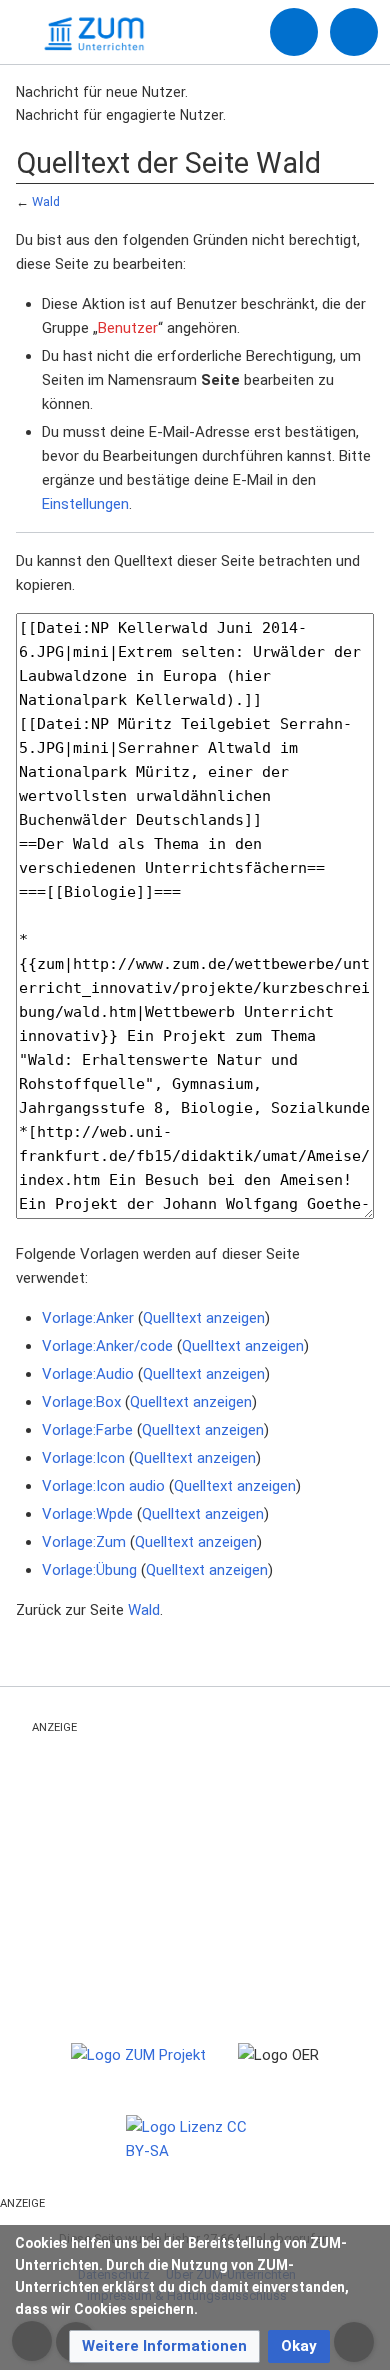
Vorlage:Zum (84, 1542)
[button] (164, 2346)
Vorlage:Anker (88, 1318)
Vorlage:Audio (88, 1374)
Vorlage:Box (81, 1402)
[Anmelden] (294, 32)
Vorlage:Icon (83, 1458)
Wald (46, 201)
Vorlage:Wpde (87, 1514)
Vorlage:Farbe (87, 1430)
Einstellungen (85, 504)
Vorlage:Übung (89, 1570)
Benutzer (128, 328)
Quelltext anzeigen (204, 1318)
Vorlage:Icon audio (103, 1486)
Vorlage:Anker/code (107, 1346)
